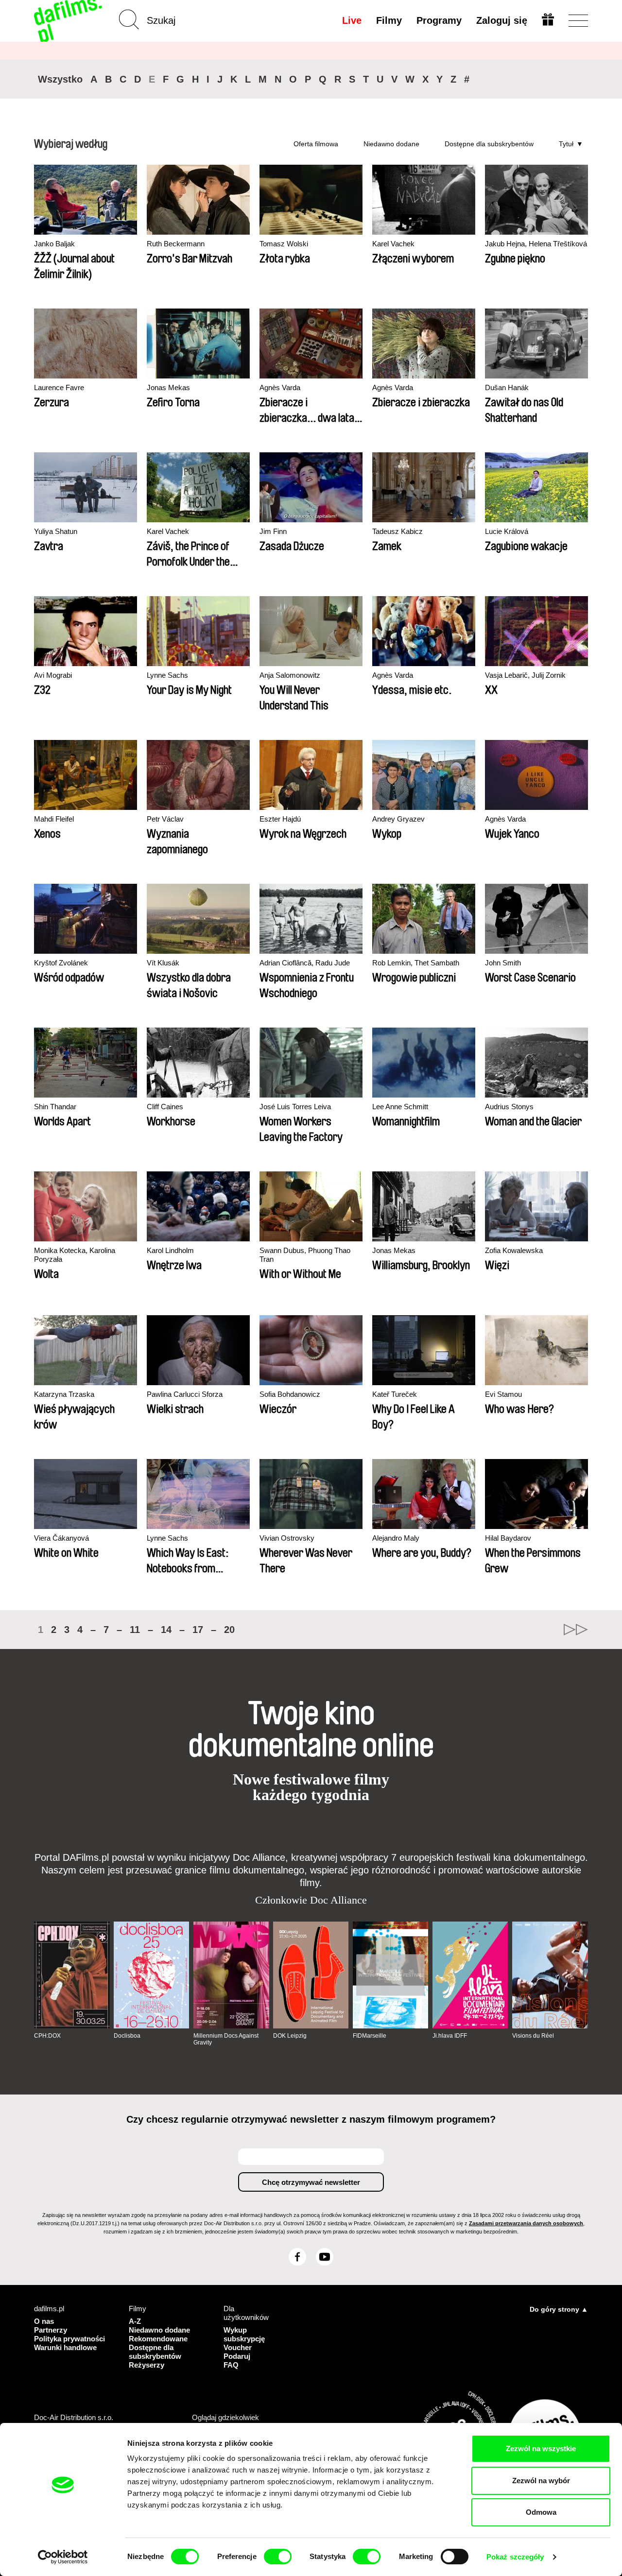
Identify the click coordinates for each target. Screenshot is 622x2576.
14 (166, 1630)
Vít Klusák (163, 963)
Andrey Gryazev (398, 819)
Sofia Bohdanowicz (290, 1394)
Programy (439, 20)
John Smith (503, 963)
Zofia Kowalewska (514, 1250)
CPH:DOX (47, 2036)
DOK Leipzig (290, 2036)
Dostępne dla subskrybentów (489, 144)
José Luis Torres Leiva (295, 1107)
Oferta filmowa (316, 144)
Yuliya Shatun (56, 531)
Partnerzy (51, 2330)
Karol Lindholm (170, 1250)
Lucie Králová (507, 531)
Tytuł (566, 144)
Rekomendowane (158, 2339)
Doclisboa (127, 2036)
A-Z (135, 2321)
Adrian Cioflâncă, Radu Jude (305, 963)
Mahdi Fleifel (54, 819)
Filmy (389, 20)
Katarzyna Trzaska (64, 1394)
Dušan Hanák (507, 387)
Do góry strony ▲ (559, 2309)
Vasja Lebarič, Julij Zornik (525, 675)
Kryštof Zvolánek (61, 963)
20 (229, 1630)
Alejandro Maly (396, 1538)
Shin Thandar (55, 1107)
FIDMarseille (370, 2036)
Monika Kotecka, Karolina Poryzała (75, 1255)
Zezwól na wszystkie (541, 2448)
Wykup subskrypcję (244, 2334)
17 (198, 1630)
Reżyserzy (147, 2365)
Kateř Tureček (395, 1394)
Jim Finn (273, 531)
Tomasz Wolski (284, 244)
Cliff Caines (165, 1107)
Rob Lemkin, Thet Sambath (416, 963)
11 (135, 1630)
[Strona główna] (69, 21)
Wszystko (60, 79)
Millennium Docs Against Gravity (226, 2039)
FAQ (231, 2365)
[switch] (278, 2557)
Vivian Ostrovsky (287, 1538)
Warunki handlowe (65, 2347)
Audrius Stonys (509, 1107)
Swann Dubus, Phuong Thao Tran (305, 1255)
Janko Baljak (54, 244)
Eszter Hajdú (280, 819)
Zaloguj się (502, 20)
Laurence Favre (59, 387)
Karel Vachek (393, 244)
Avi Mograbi (53, 675)
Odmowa (541, 2512)
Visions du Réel (533, 2036)
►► (576, 1630)
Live (352, 20)
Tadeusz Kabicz (397, 531)
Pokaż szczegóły (515, 2557)
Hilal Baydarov (508, 1538)
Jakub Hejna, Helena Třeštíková (536, 244)
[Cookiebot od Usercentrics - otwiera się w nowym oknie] (63, 2557)
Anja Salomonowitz (290, 675)
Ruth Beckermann (176, 244)
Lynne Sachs (167, 675)
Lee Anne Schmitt (400, 1107)
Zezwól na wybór (541, 2481)
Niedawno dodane (391, 144)
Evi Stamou (503, 1394)
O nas (44, 2321)
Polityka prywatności (69, 2339)
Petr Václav (165, 819)
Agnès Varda (280, 387)
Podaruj (237, 2356)
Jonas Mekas (168, 387)
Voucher (238, 2347)
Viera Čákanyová (61, 1538)
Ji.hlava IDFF (450, 2036)
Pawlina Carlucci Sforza (185, 1394)
